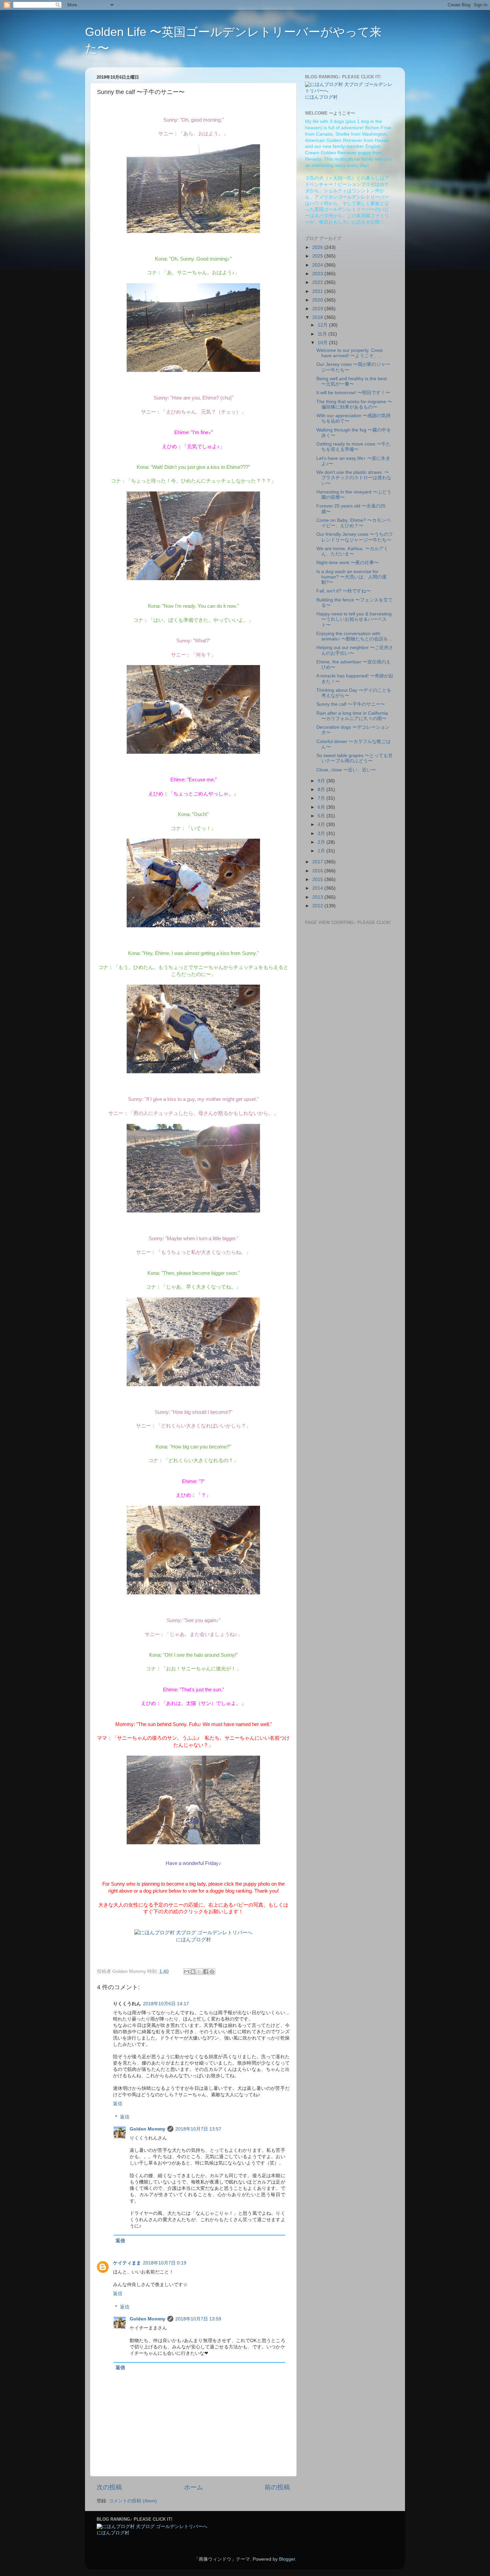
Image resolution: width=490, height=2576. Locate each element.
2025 (318, 256)
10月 (323, 343)
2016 (318, 871)
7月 (322, 798)
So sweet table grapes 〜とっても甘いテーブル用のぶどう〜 (354, 758)
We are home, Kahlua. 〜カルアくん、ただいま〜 (352, 551)
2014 (318, 888)
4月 (322, 825)
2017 (318, 862)
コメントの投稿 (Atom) (133, 2501)
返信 (118, 2104)
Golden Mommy (147, 2129)
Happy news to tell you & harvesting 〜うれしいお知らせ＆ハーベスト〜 (354, 619)
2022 (318, 282)
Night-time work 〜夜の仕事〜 (347, 563)
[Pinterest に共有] (212, 1972)
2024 (318, 265)
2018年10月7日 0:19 (165, 2263)
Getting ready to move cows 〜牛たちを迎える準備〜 (353, 447)
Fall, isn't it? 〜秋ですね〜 (343, 591)
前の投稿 (277, 2487)
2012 (318, 906)
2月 (322, 842)
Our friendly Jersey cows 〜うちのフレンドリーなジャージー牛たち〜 (355, 537)
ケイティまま (127, 2263)
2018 (318, 317)
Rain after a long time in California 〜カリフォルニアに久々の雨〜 (352, 716)
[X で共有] (199, 1972)
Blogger (287, 2559)
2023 (318, 274)
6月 (322, 807)
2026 (318, 247)
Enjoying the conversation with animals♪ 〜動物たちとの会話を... (354, 636)
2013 (318, 897)
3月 (322, 834)
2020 (318, 300)
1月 (322, 851)
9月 (322, 781)
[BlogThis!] (193, 1972)
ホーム (193, 2487)
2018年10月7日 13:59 (198, 2319)
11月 (323, 334)
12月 (323, 325)
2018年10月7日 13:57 (198, 2129)
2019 (318, 309)
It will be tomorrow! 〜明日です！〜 (353, 393)
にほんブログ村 (193, 1940)
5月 (322, 816)
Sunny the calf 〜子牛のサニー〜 (351, 704)
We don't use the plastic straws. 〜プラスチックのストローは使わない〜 (354, 478)
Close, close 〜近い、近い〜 (346, 770)
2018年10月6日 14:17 (166, 2004)
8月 (322, 790)
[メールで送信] (187, 1972)
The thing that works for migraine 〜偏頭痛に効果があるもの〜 (354, 404)
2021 (318, 291)
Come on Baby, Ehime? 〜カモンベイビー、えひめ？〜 (353, 523)
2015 (318, 879)
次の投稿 (109, 2487)
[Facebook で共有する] (206, 1972)
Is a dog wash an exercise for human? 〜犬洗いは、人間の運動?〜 (351, 577)
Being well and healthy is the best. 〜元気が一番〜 (352, 381)
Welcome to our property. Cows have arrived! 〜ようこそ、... (349, 353)
